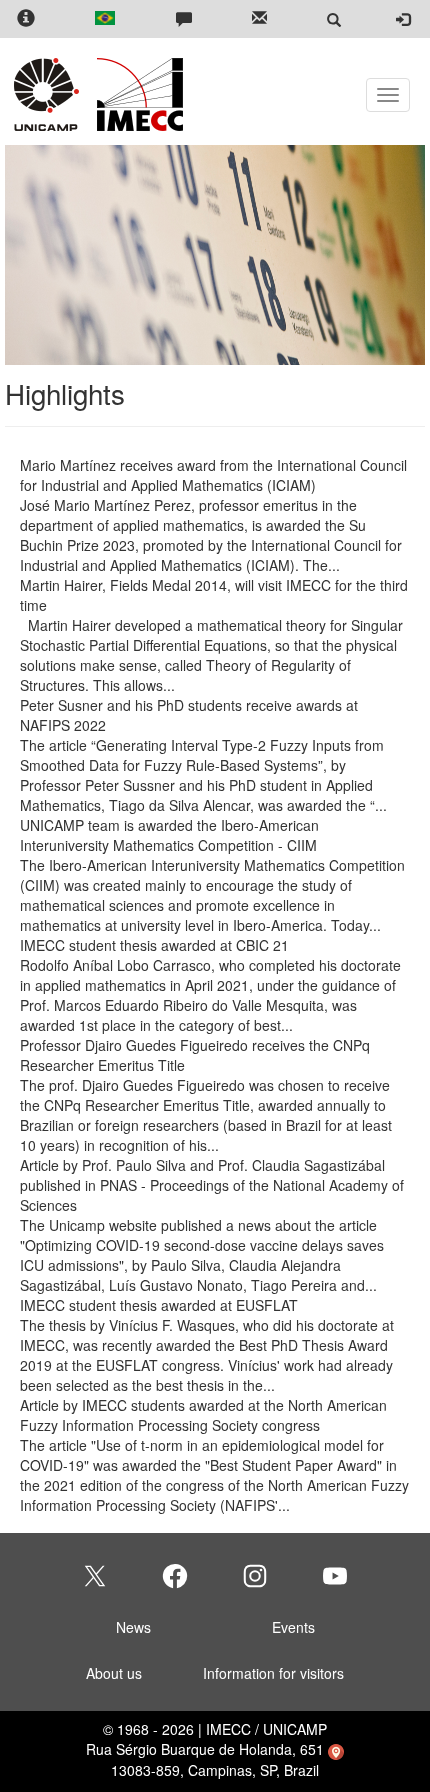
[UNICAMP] (50, 94)
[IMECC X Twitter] (95, 1576)
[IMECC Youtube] (335, 1576)
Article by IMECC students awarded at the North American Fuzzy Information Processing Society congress (203, 1415)
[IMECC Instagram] (255, 1576)
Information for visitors (273, 1673)
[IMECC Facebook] (175, 1576)
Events (293, 1627)
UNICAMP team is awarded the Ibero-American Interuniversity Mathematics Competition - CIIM (169, 835)
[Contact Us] (184, 19)
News (133, 1627)
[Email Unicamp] (259, 19)
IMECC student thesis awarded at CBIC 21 (154, 945)
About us (114, 1673)
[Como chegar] (336, 1749)
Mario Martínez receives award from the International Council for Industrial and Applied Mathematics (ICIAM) (213, 475)
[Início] (136, 94)
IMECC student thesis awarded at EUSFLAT (159, 1305)
